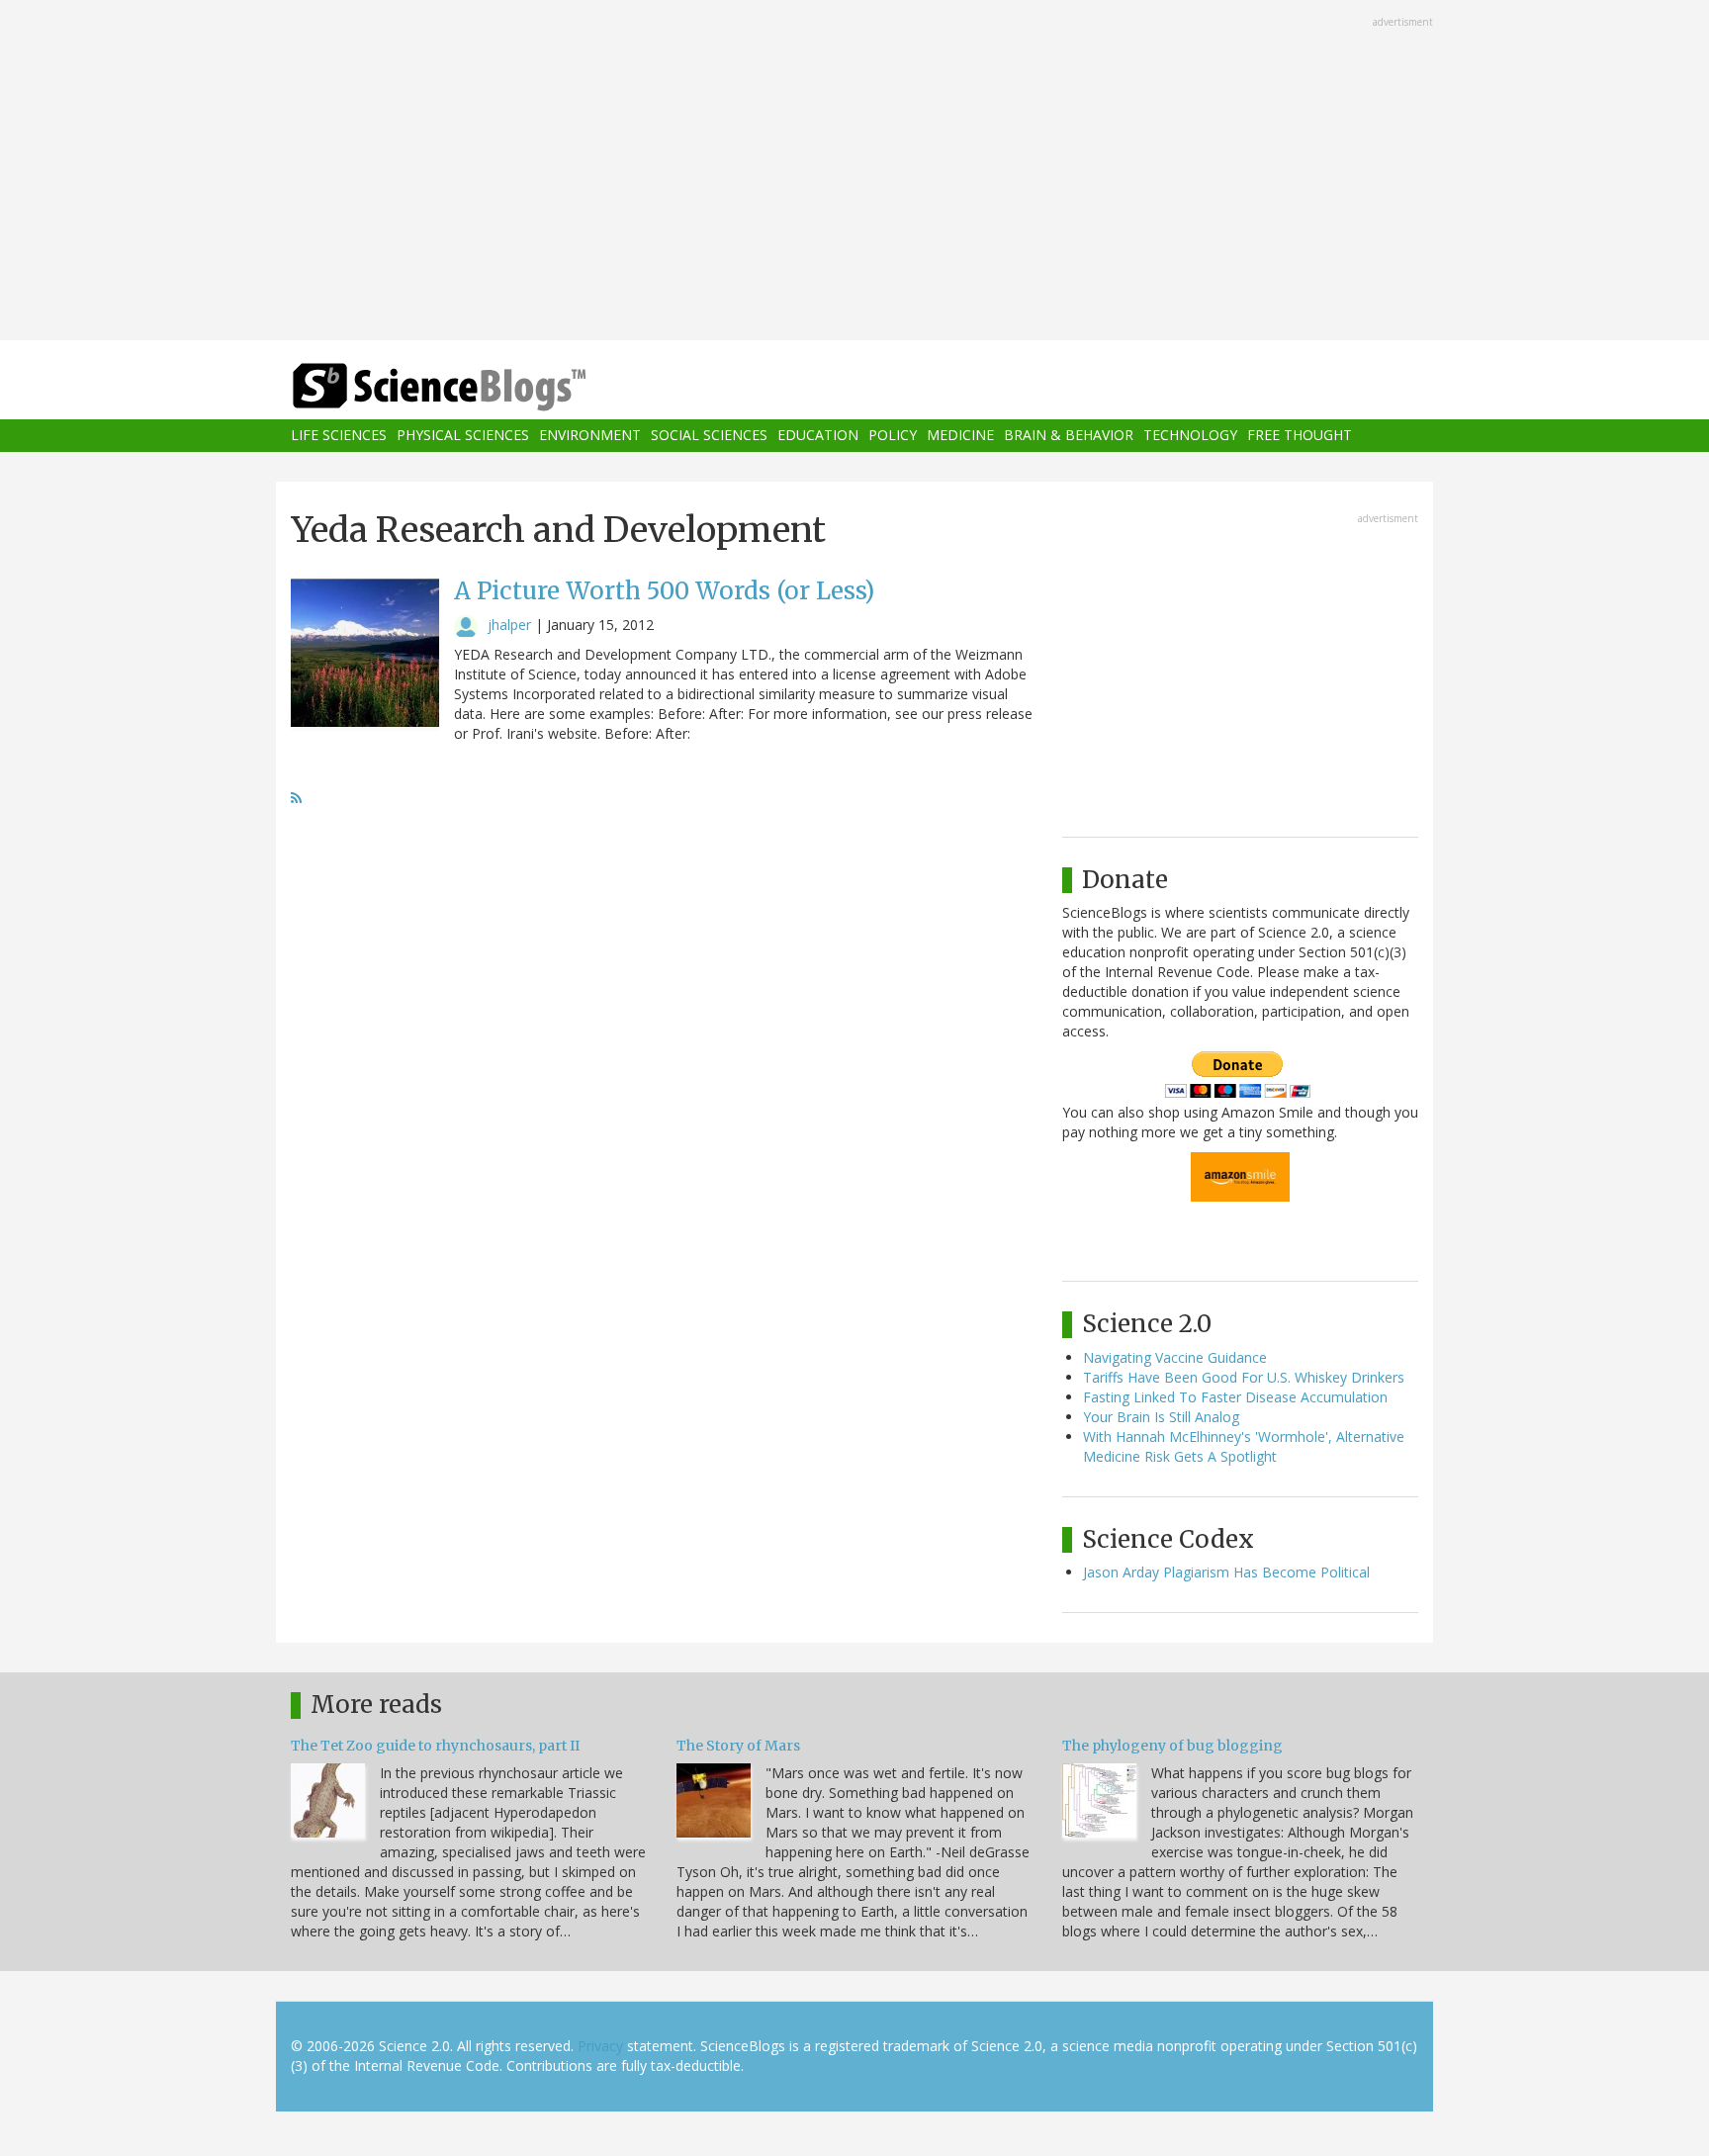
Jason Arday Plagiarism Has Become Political (1226, 1572)
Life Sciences (339, 436)
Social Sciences (709, 436)
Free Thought (1300, 436)
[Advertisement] (854, 172)
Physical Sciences (463, 436)
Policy (893, 436)
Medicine (960, 436)
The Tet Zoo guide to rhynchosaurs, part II (435, 1746)
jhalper (509, 625)
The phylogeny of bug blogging (1172, 1746)
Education (818, 436)
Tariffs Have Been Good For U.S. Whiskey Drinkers (1244, 1377)
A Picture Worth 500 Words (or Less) (664, 591)
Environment (590, 436)
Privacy (600, 2046)
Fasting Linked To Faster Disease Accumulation (1235, 1397)
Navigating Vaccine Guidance (1175, 1357)
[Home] (479, 387)
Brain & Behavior (1069, 436)
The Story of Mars (738, 1746)
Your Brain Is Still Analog (1161, 1417)
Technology (1190, 436)
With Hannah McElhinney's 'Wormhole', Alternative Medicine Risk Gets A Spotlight (1244, 1446)
